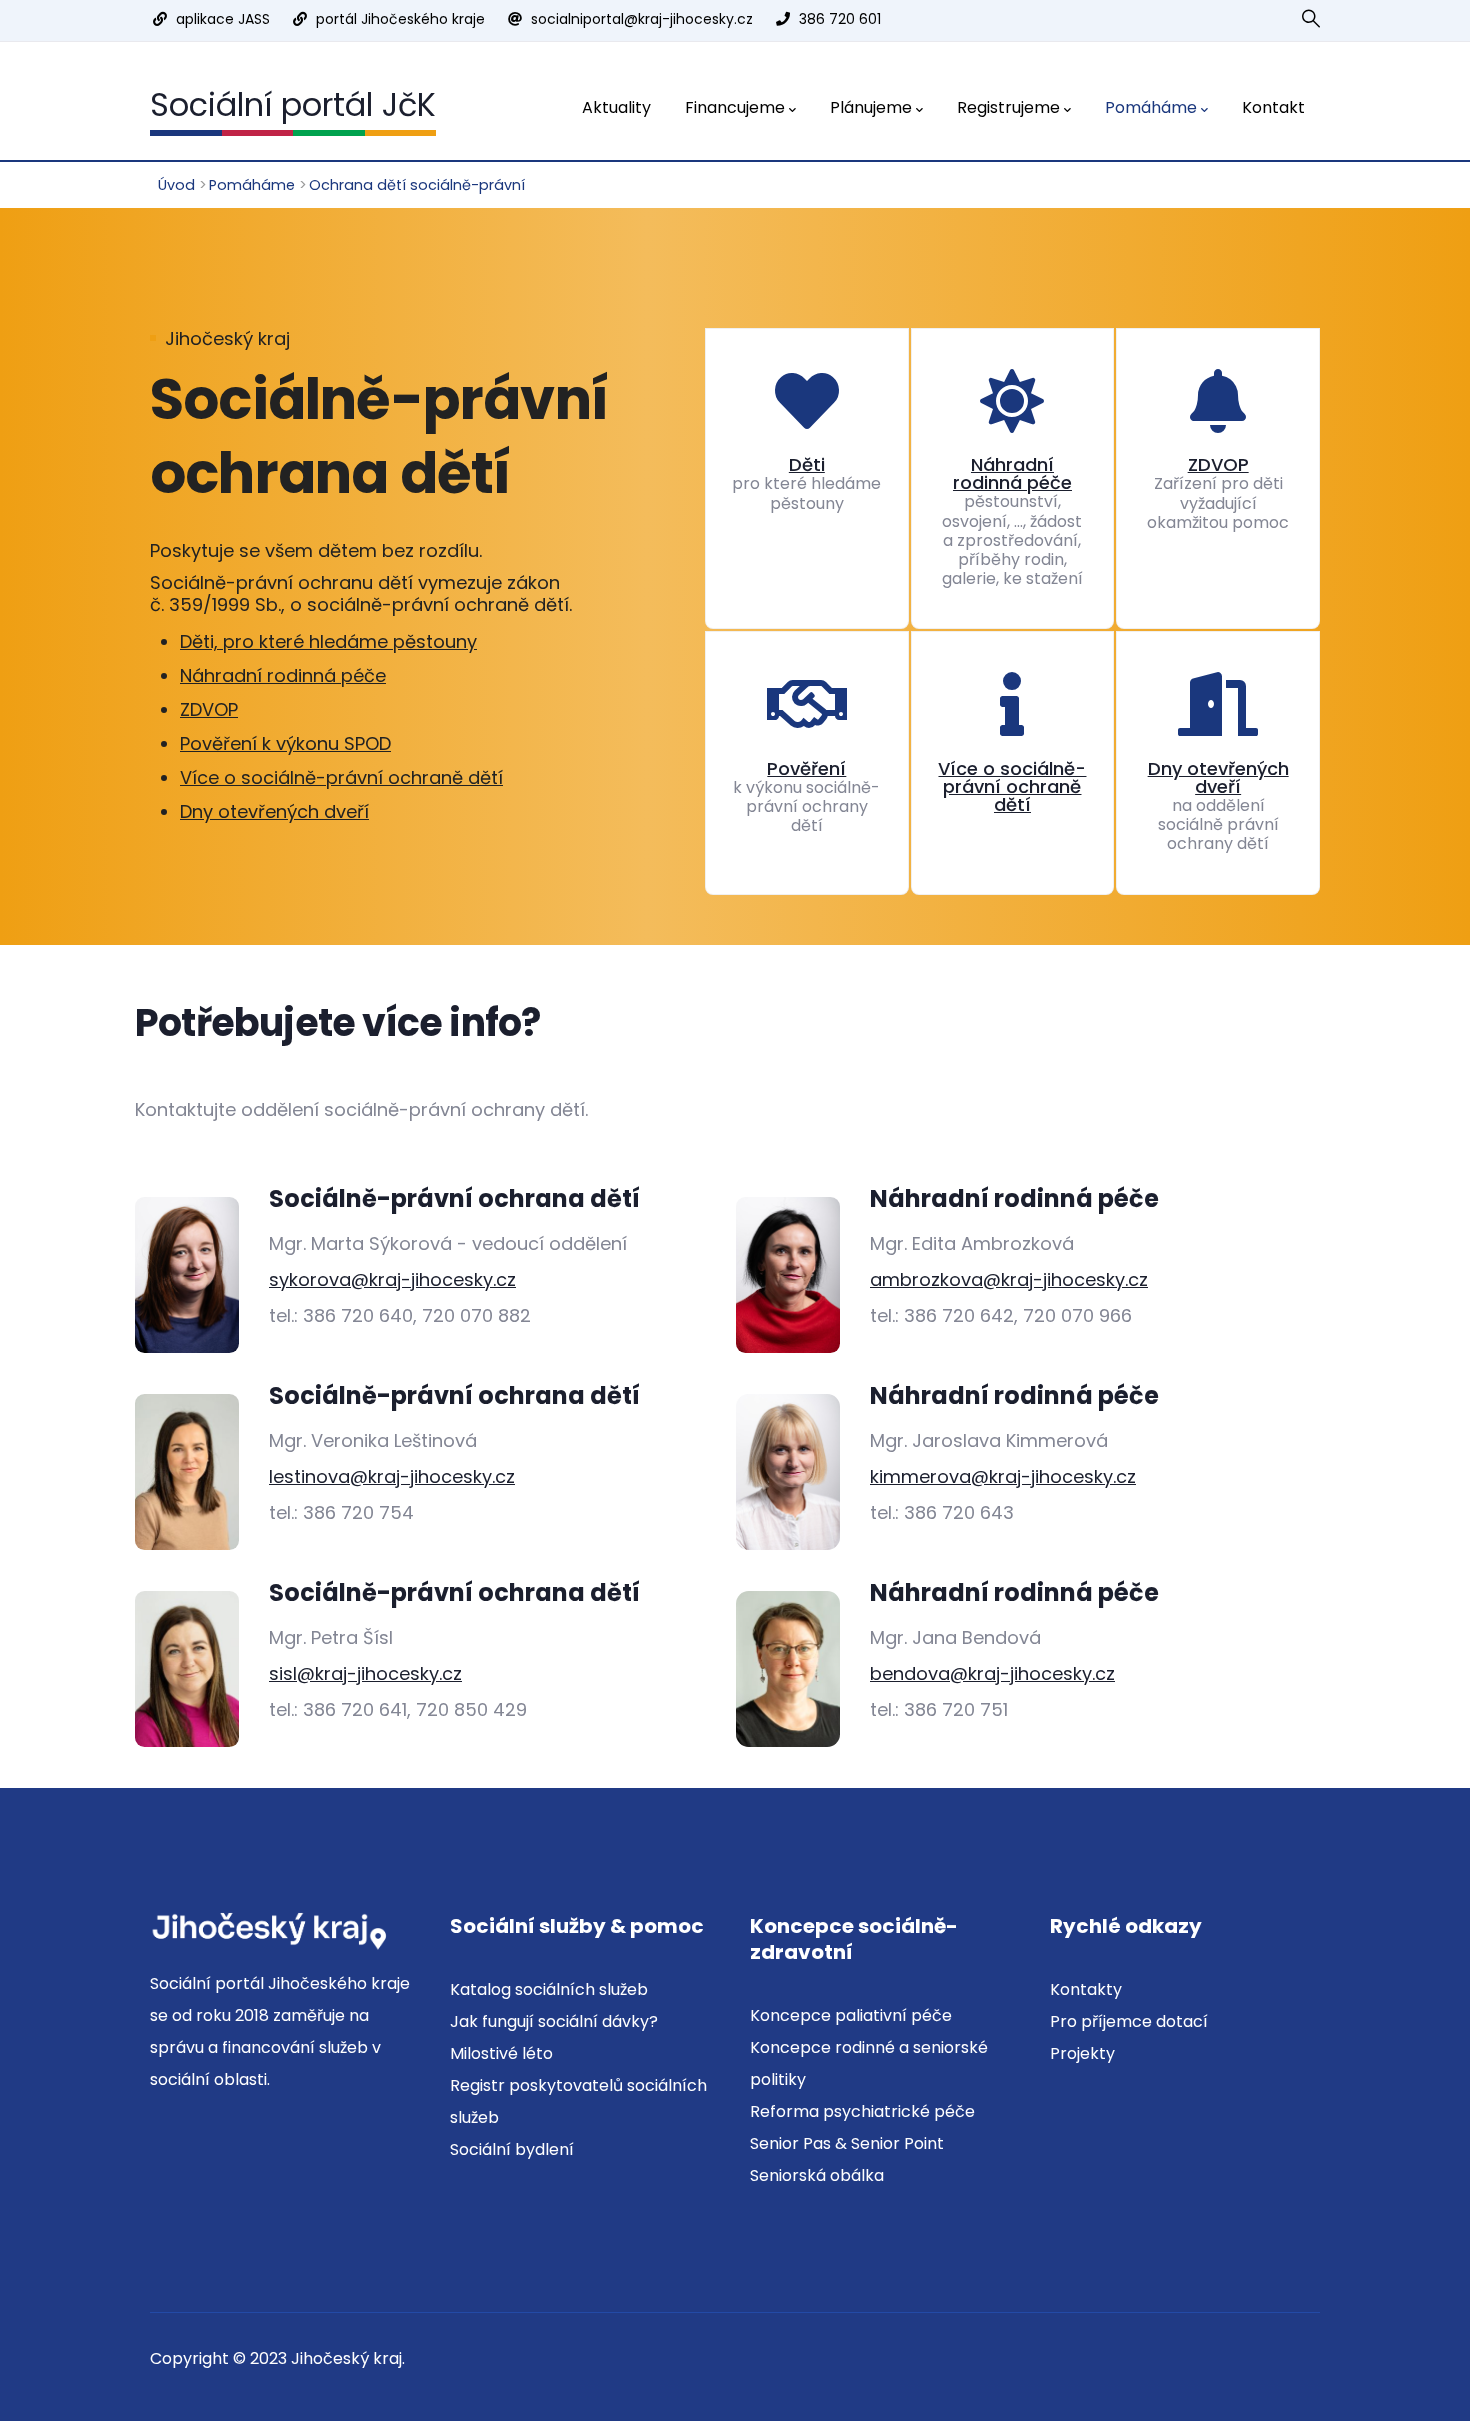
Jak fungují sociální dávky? (554, 2021)
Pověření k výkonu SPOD (285, 743)
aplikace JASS (223, 19)
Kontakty (1086, 1989)
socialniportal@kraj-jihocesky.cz (642, 19)
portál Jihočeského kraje (400, 19)
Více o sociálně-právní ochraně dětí (341, 777)
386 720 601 (840, 19)
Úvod (176, 185)
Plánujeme (871, 107)
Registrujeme (1008, 107)
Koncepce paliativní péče (851, 2015)
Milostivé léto (501, 2053)
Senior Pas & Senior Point (847, 2143)
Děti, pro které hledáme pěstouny (328, 641)
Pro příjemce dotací (1129, 2021)
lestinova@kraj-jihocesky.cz (392, 1476)
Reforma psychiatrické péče (862, 2111)
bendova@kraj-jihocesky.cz (992, 1673)
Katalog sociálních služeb (549, 1989)
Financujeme (735, 107)
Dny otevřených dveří (274, 811)
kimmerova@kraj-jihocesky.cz (1003, 1476)
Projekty (1082, 2053)
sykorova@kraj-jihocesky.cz (392, 1279)
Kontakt (1273, 107)
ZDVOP (209, 709)
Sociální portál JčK (293, 104)
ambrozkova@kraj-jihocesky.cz (1009, 1279)
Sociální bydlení (512, 2149)
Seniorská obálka (817, 2175)
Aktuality (616, 107)
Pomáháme (1151, 107)
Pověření (806, 768)
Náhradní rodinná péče (283, 675)
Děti (807, 464)
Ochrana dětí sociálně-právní (417, 185)
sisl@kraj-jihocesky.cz (365, 1673)
